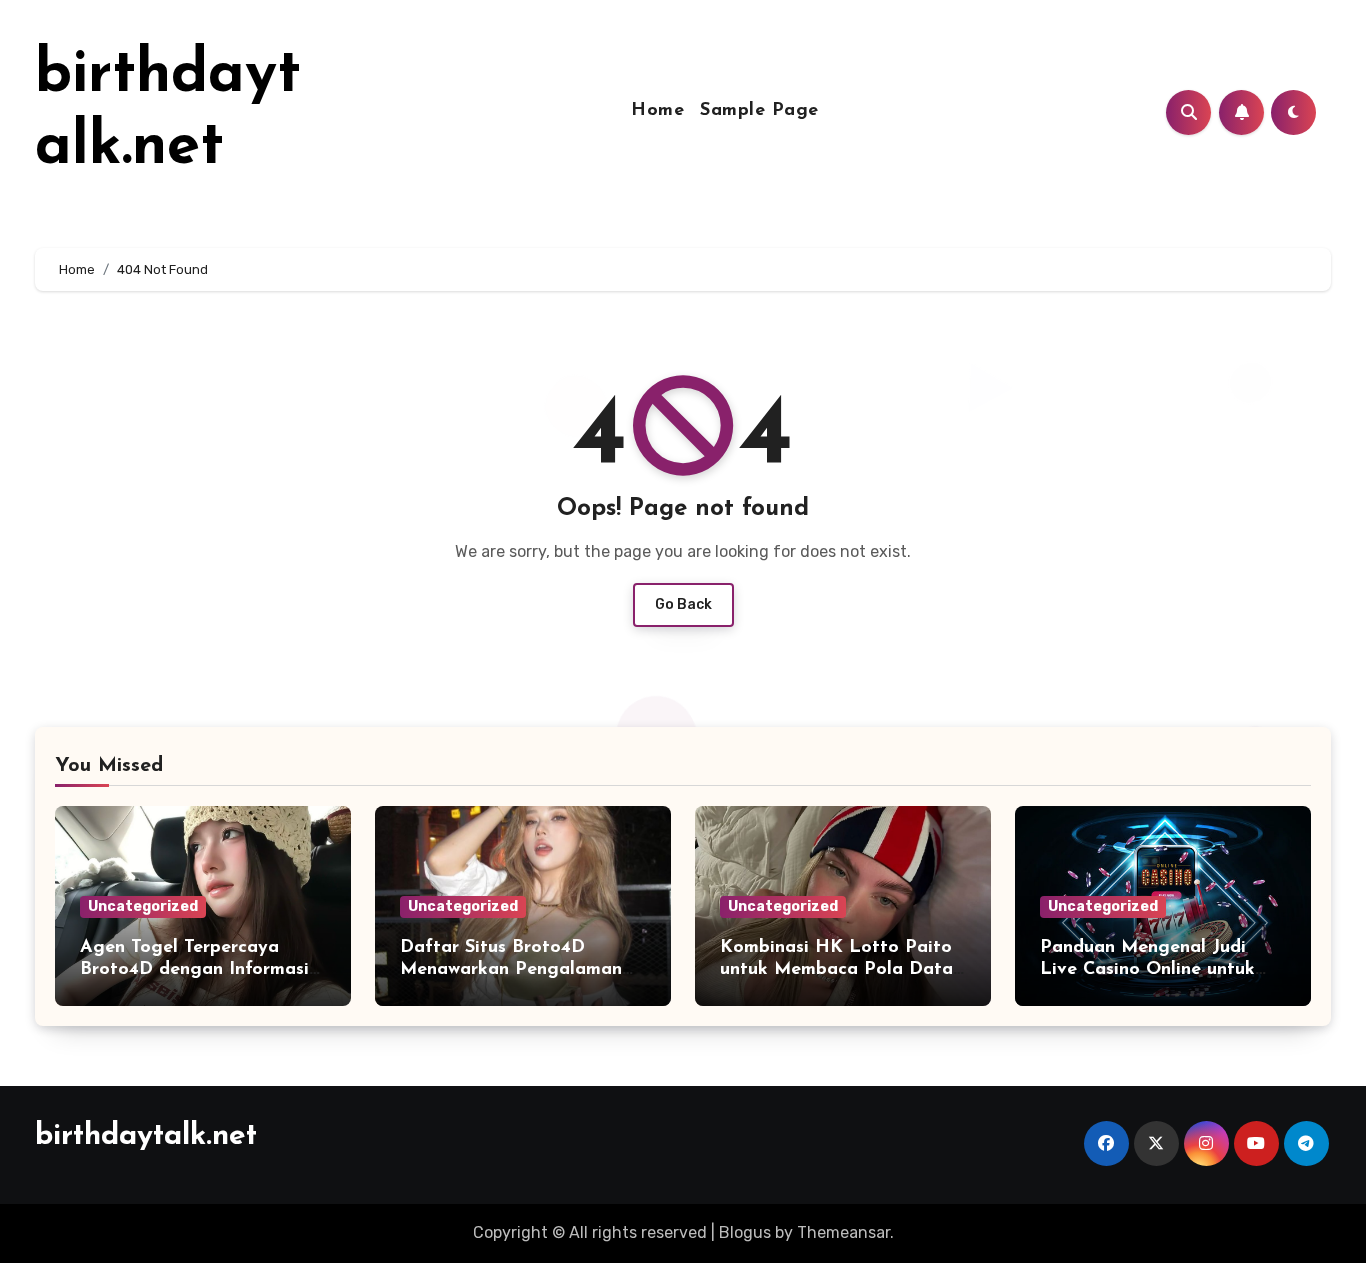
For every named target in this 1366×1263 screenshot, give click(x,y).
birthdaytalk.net (146, 1136)
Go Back (683, 604)
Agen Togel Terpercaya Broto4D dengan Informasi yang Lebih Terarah (194, 969)
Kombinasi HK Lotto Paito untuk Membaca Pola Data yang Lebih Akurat (836, 969)
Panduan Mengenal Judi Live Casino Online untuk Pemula (1147, 969)
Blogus (745, 1232)
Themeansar (843, 1232)
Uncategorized (143, 906)
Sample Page (759, 111)
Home (657, 111)
